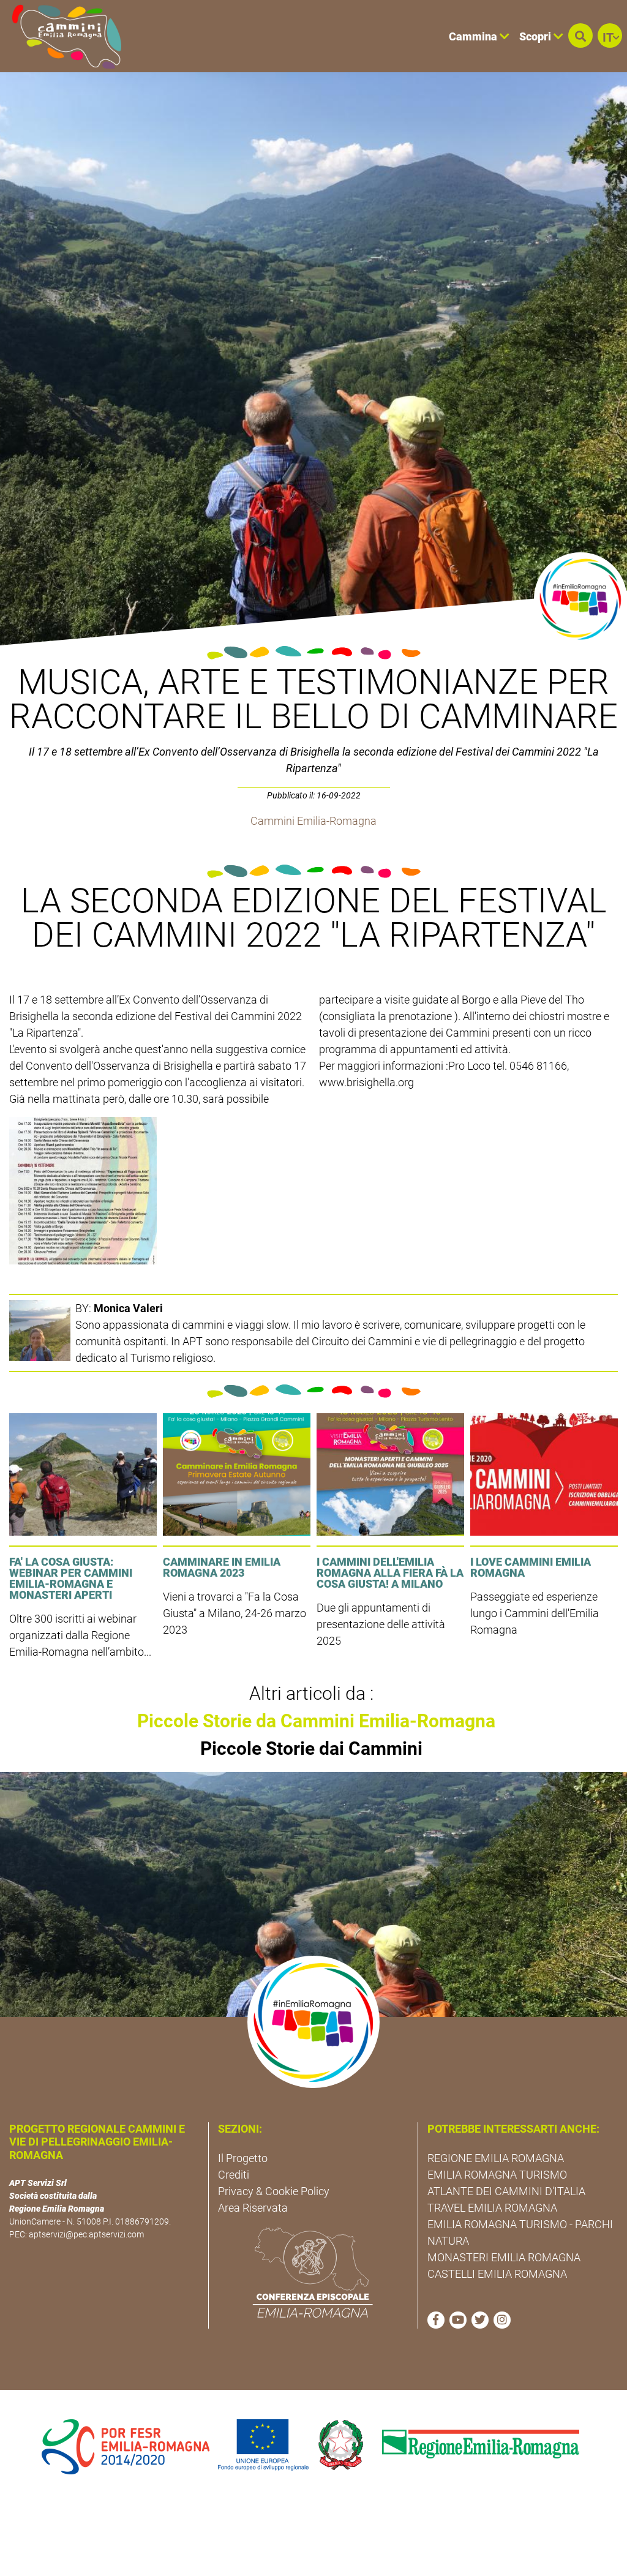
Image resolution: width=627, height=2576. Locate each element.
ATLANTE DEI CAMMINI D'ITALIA (506, 2191)
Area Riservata (253, 2208)
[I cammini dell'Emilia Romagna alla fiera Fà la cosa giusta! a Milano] (390, 1474)
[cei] (313, 2272)
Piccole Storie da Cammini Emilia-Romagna (316, 1721)
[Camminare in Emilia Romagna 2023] (237, 1474)
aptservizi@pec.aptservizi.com (86, 2234)
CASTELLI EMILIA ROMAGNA (497, 2274)
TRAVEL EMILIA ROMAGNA (492, 2208)
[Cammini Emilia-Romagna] (62, 36)
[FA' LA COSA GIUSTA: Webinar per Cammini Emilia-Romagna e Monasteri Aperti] (83, 1474)
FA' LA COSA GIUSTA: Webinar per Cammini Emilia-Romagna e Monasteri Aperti (71, 1578)
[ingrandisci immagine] (83, 1191)
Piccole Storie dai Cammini (311, 1748)
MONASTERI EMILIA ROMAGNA (504, 2257)
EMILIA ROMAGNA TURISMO (497, 2175)
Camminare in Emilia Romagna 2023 (222, 1567)
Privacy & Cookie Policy (274, 2191)
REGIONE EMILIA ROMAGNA (496, 2158)
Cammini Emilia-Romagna (313, 821)
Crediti (234, 2175)
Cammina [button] (474, 36)
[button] (580, 36)
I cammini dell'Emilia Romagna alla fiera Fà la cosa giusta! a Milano (390, 1573)
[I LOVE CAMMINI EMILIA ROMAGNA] (544, 1474)
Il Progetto (243, 2158)
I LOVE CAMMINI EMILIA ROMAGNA (531, 1567)
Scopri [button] (536, 36)
